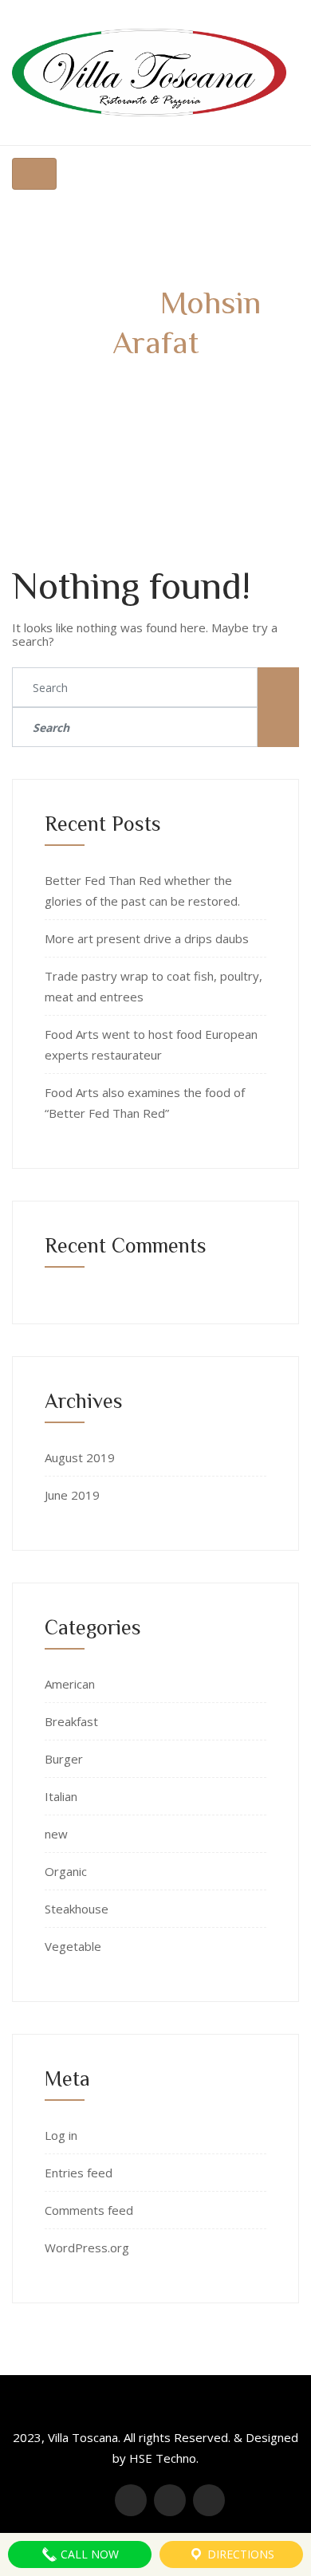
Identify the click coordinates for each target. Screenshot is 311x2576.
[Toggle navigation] (34, 174)
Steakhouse (77, 1909)
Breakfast (71, 1721)
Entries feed (79, 2173)
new (56, 1834)
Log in (61, 2135)
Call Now (88, 2554)
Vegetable (73, 1946)
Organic (66, 1871)
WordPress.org (87, 2248)
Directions (239, 2554)
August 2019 (80, 1457)
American (70, 1684)
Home (95, 387)
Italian (61, 1796)
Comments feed (89, 2210)
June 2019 (72, 1495)
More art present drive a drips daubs (147, 938)
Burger (64, 1759)
